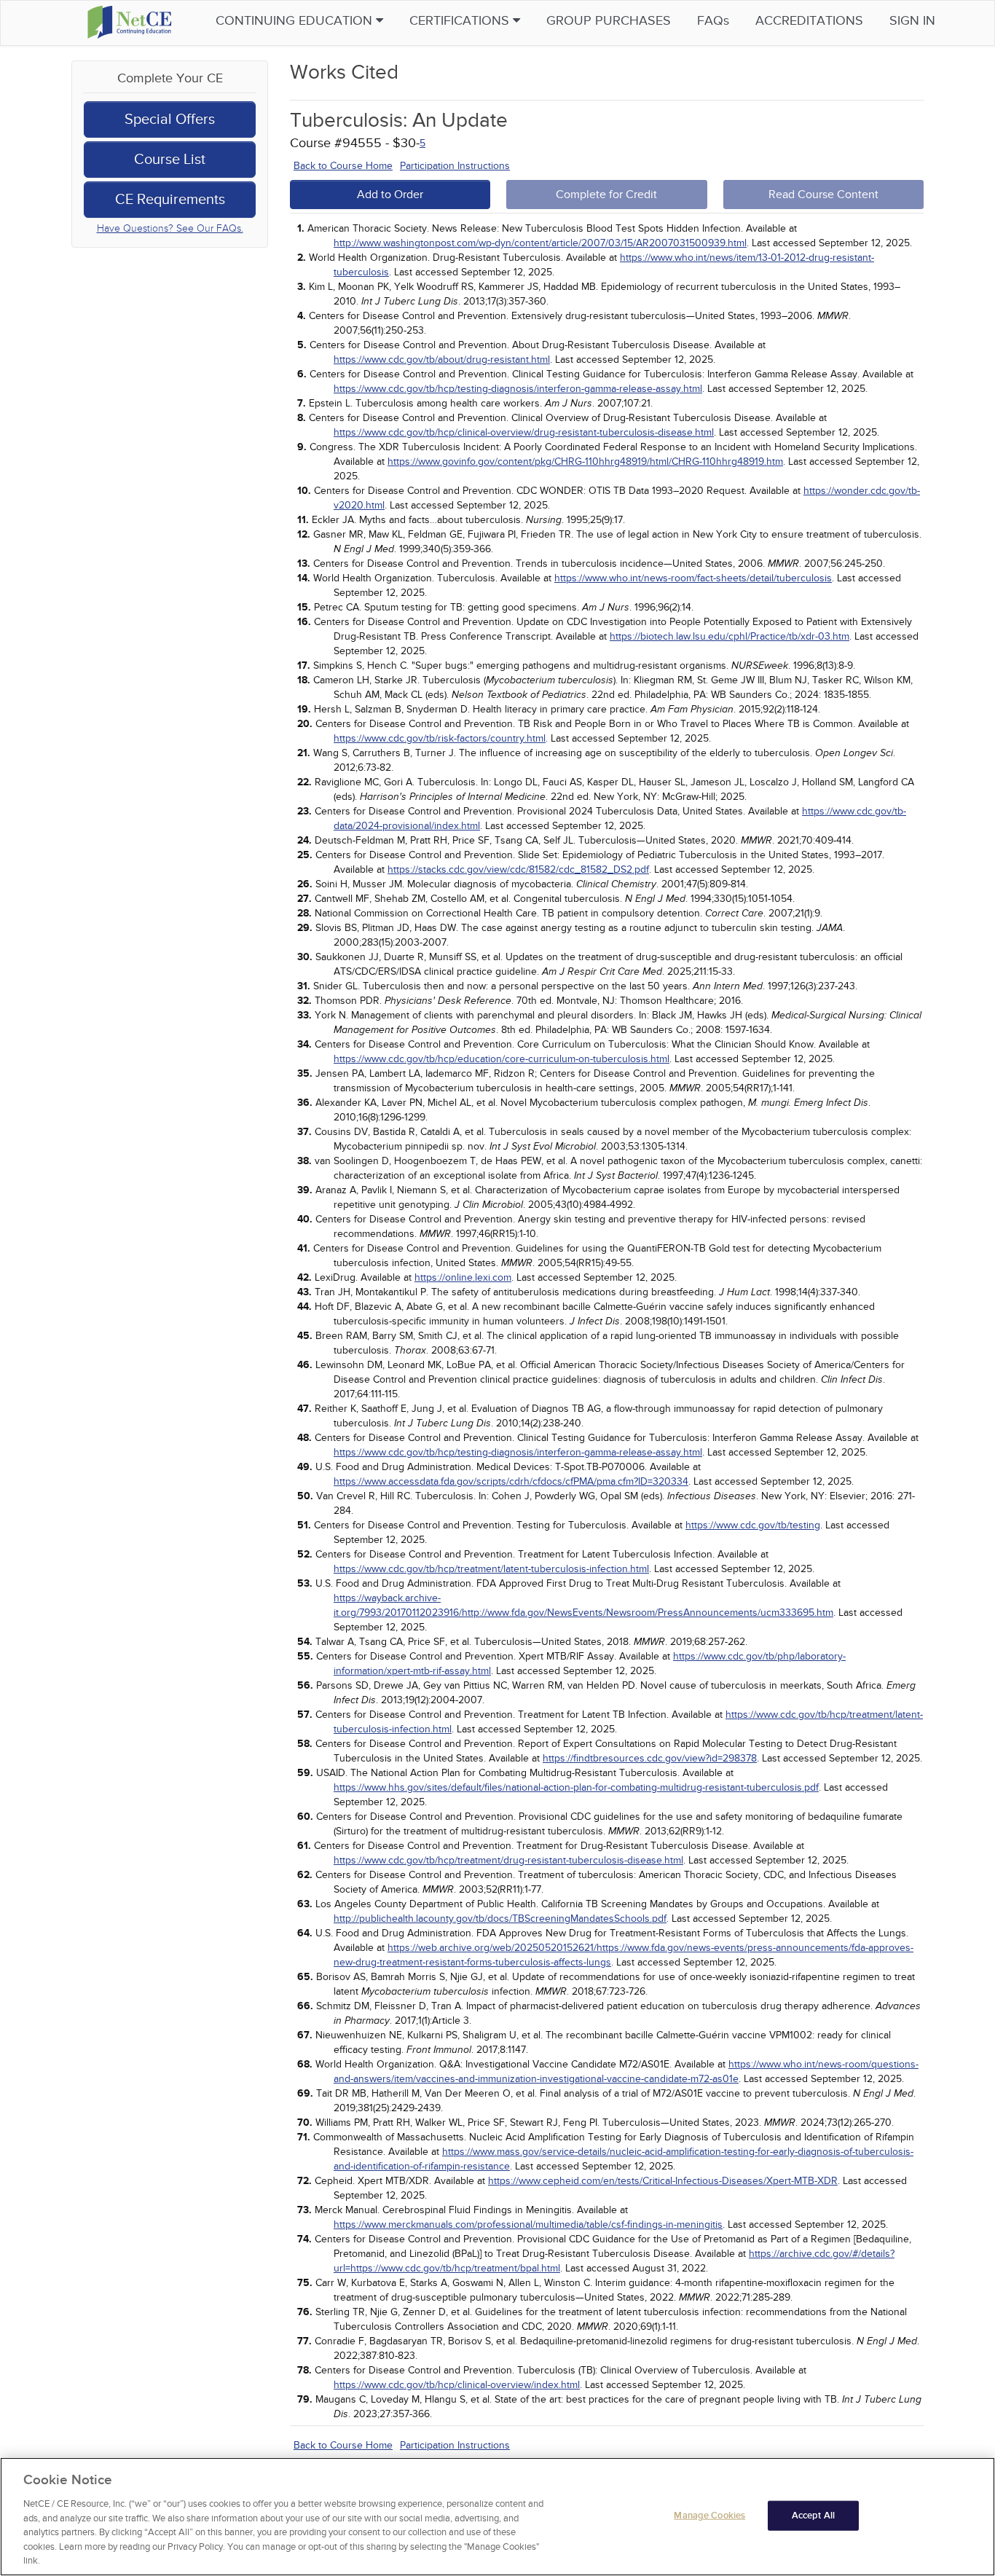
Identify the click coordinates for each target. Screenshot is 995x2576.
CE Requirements (170, 200)
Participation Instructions (455, 166)
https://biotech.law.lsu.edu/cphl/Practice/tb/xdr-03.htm (729, 636)
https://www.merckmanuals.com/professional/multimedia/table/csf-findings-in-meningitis (528, 2224)
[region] (497, 2517)
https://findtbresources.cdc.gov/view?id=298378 (650, 1758)
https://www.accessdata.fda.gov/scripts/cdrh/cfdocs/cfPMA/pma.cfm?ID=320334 (511, 1481)
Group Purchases (609, 21)
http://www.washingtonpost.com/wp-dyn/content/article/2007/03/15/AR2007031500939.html (540, 243)
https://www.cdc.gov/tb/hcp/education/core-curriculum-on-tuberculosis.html (502, 1059)
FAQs (713, 21)
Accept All (813, 2515)
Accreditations (809, 21)
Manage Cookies (709, 2515)
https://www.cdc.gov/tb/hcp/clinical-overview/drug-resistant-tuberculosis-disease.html (524, 432)
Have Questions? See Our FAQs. (170, 228)
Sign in (912, 21)
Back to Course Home (343, 166)
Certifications (461, 21)
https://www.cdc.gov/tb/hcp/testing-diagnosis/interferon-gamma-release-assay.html (518, 389)
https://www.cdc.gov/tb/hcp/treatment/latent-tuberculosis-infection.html (491, 1569)
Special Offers (170, 119)
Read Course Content (823, 195)
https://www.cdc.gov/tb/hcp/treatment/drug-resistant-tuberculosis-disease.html (508, 1860)
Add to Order (390, 195)
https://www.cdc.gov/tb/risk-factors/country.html (440, 738)
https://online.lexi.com (463, 1277)
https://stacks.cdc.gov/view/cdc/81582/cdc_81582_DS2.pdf (518, 869)
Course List (170, 160)
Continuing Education (296, 21)
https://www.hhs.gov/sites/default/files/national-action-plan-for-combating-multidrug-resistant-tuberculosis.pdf (576, 1787)
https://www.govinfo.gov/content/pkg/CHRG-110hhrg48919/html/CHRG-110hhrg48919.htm (585, 462)
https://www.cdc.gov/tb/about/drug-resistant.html (442, 360)
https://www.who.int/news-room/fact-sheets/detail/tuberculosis (693, 578)
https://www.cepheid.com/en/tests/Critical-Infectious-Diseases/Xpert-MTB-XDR (663, 2181)
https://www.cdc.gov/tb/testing (753, 1525)
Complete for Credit (606, 195)
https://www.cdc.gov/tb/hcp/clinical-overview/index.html (457, 2385)
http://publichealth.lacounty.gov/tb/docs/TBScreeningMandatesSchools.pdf (500, 1919)
